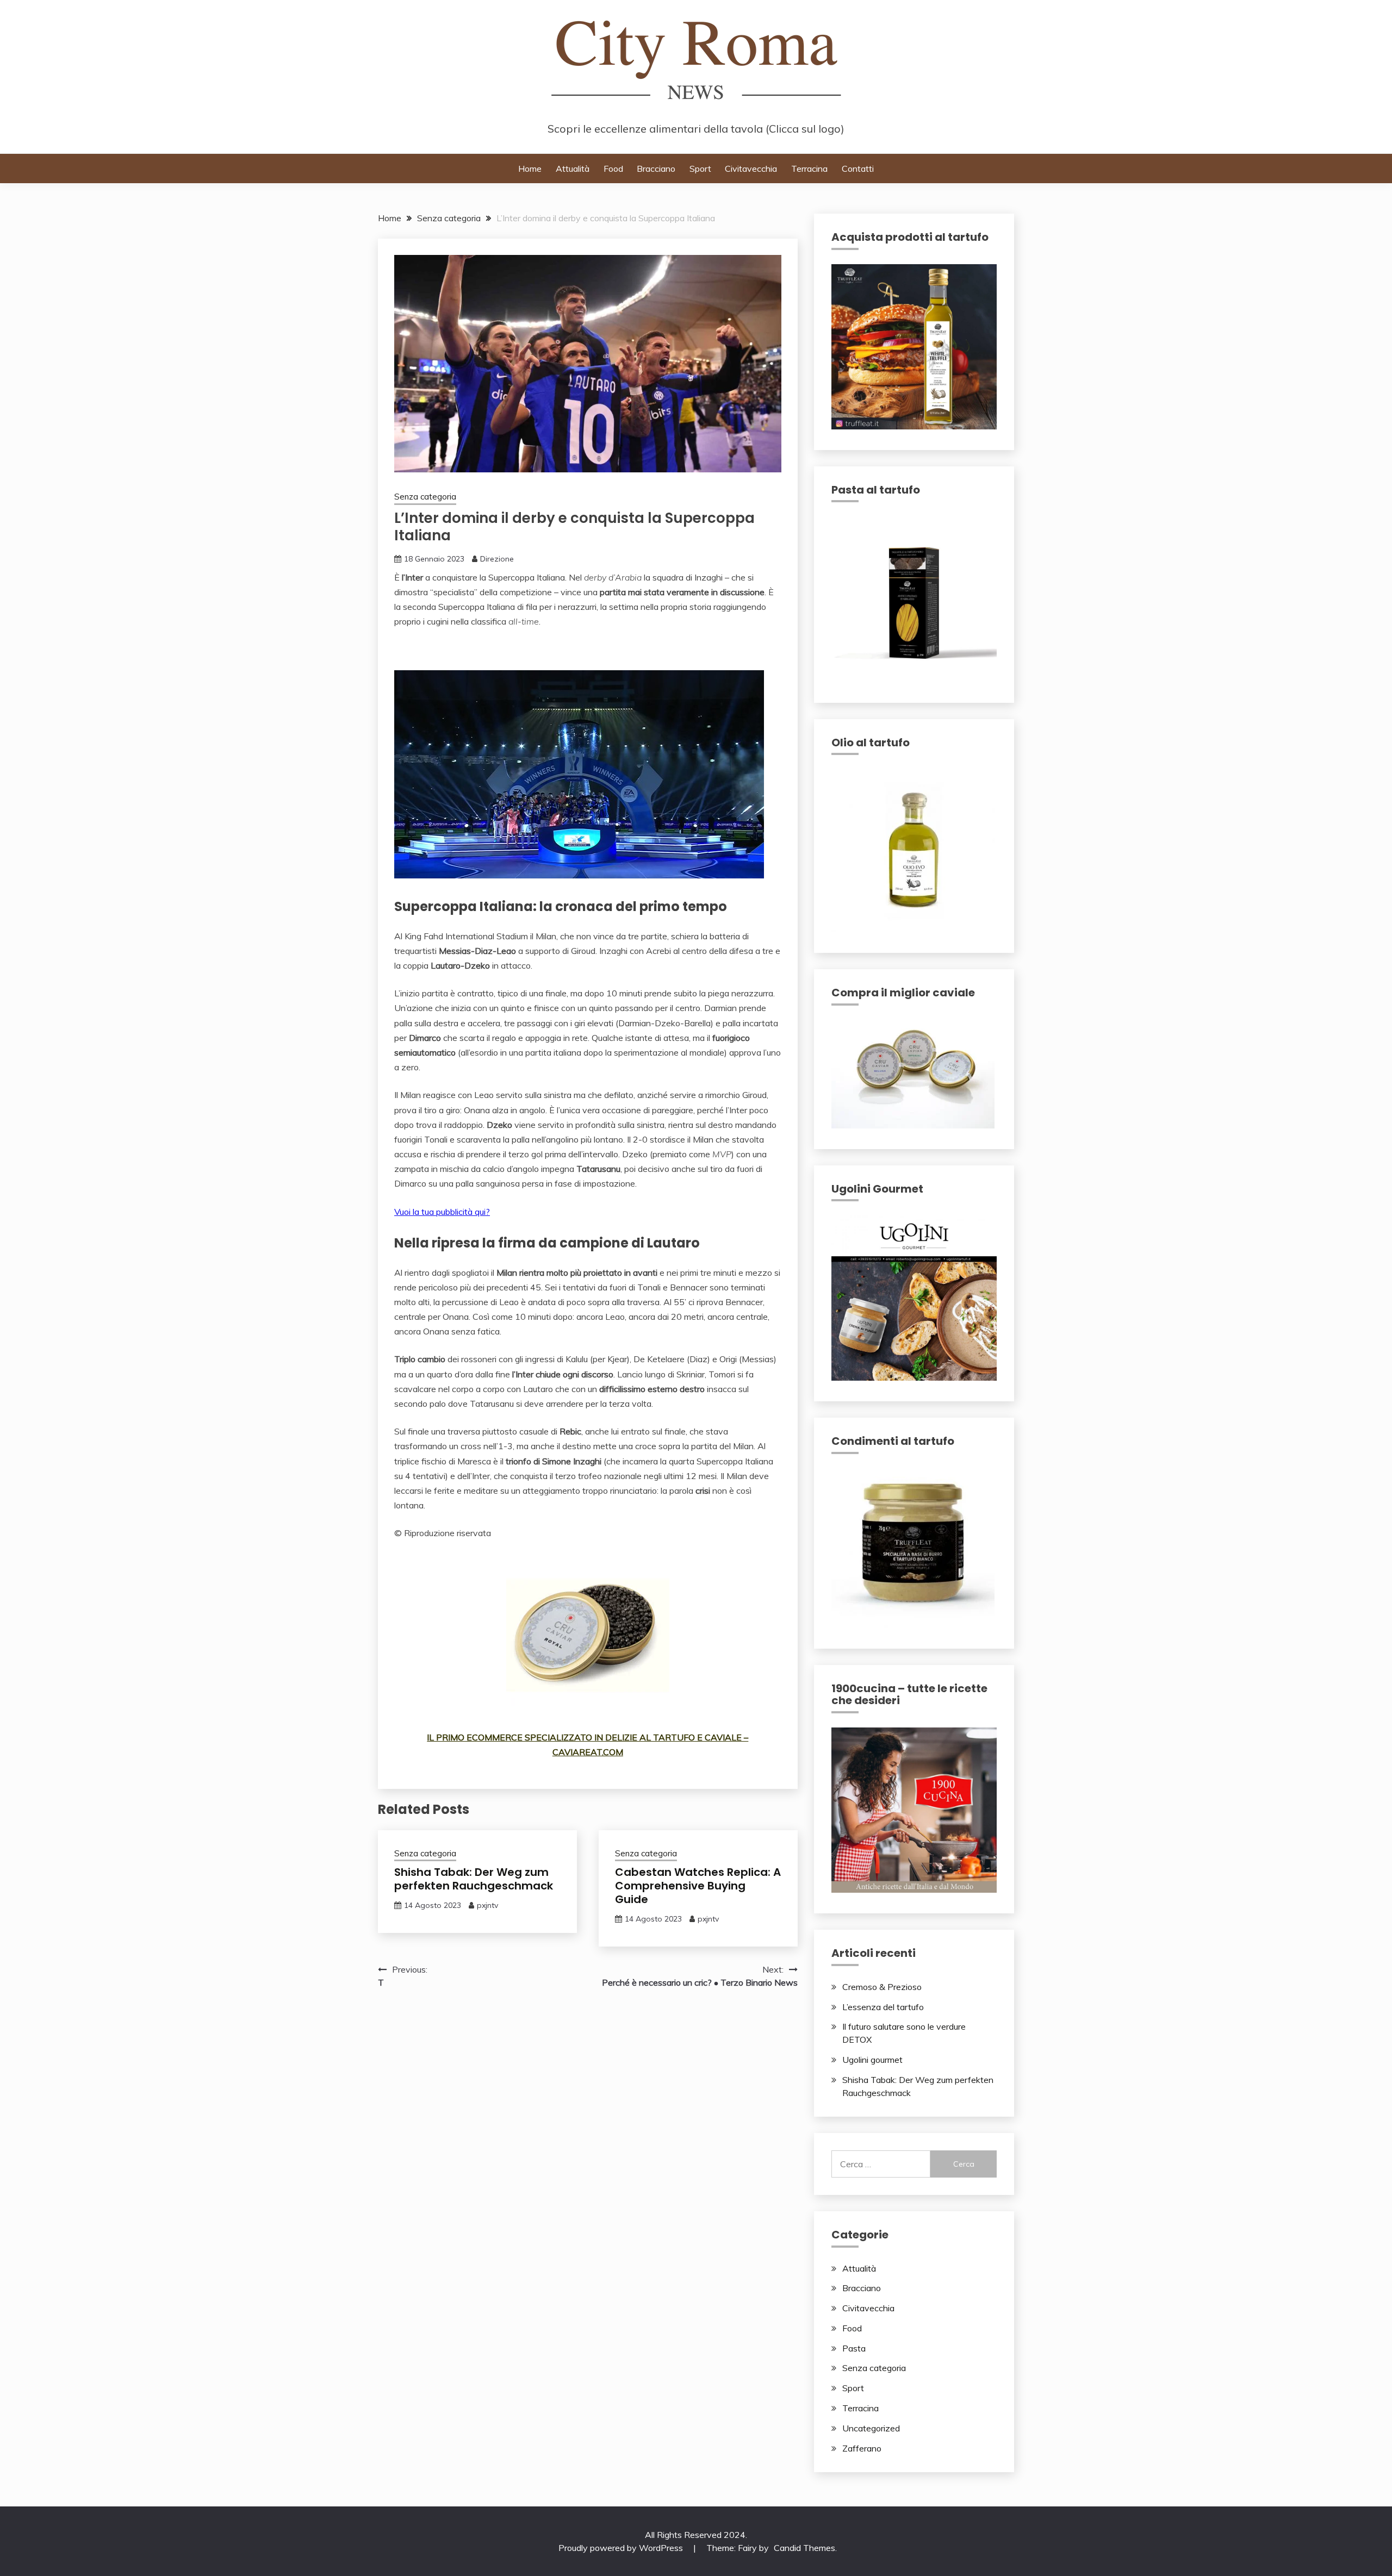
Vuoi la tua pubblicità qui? (442, 1212)
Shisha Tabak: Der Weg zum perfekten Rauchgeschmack (474, 1879)
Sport (700, 169)
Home (530, 169)
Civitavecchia (751, 169)
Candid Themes (804, 2548)
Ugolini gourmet (872, 2060)
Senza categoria (425, 497)
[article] (588, 763)
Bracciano (656, 169)
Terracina (809, 169)
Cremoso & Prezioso (882, 1987)
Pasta (854, 2348)
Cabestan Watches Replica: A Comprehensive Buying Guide (698, 1886)
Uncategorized (871, 2428)
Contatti (858, 169)
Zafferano (862, 2448)
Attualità (573, 169)
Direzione (497, 559)
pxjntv (487, 1905)
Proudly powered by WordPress (622, 2548)
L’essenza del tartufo (883, 2007)
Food (613, 169)
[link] (588, 650)
